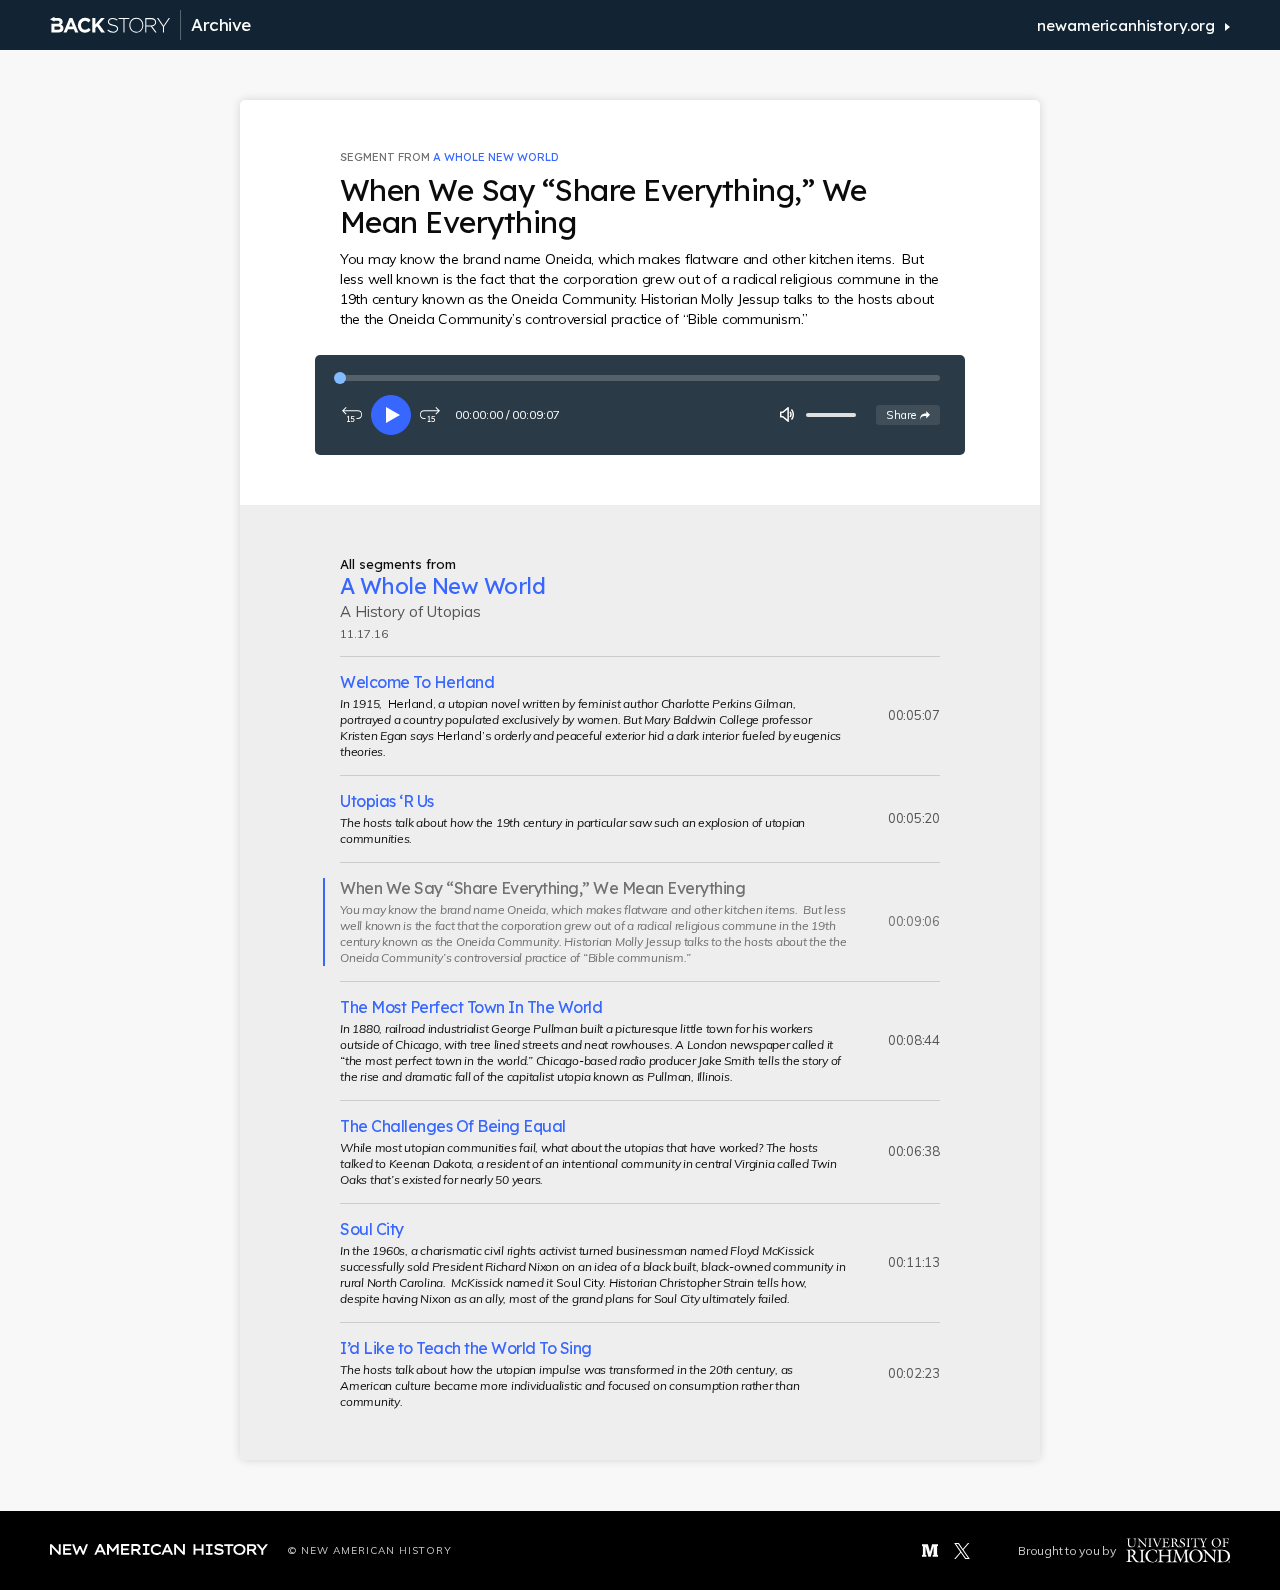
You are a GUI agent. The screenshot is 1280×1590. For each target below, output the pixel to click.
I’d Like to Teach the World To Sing (466, 1348)
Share (912, 414)
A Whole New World (496, 157)
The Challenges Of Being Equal (453, 1126)
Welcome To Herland (417, 682)
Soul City (372, 1229)
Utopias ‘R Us (387, 801)
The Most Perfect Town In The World (471, 1007)
